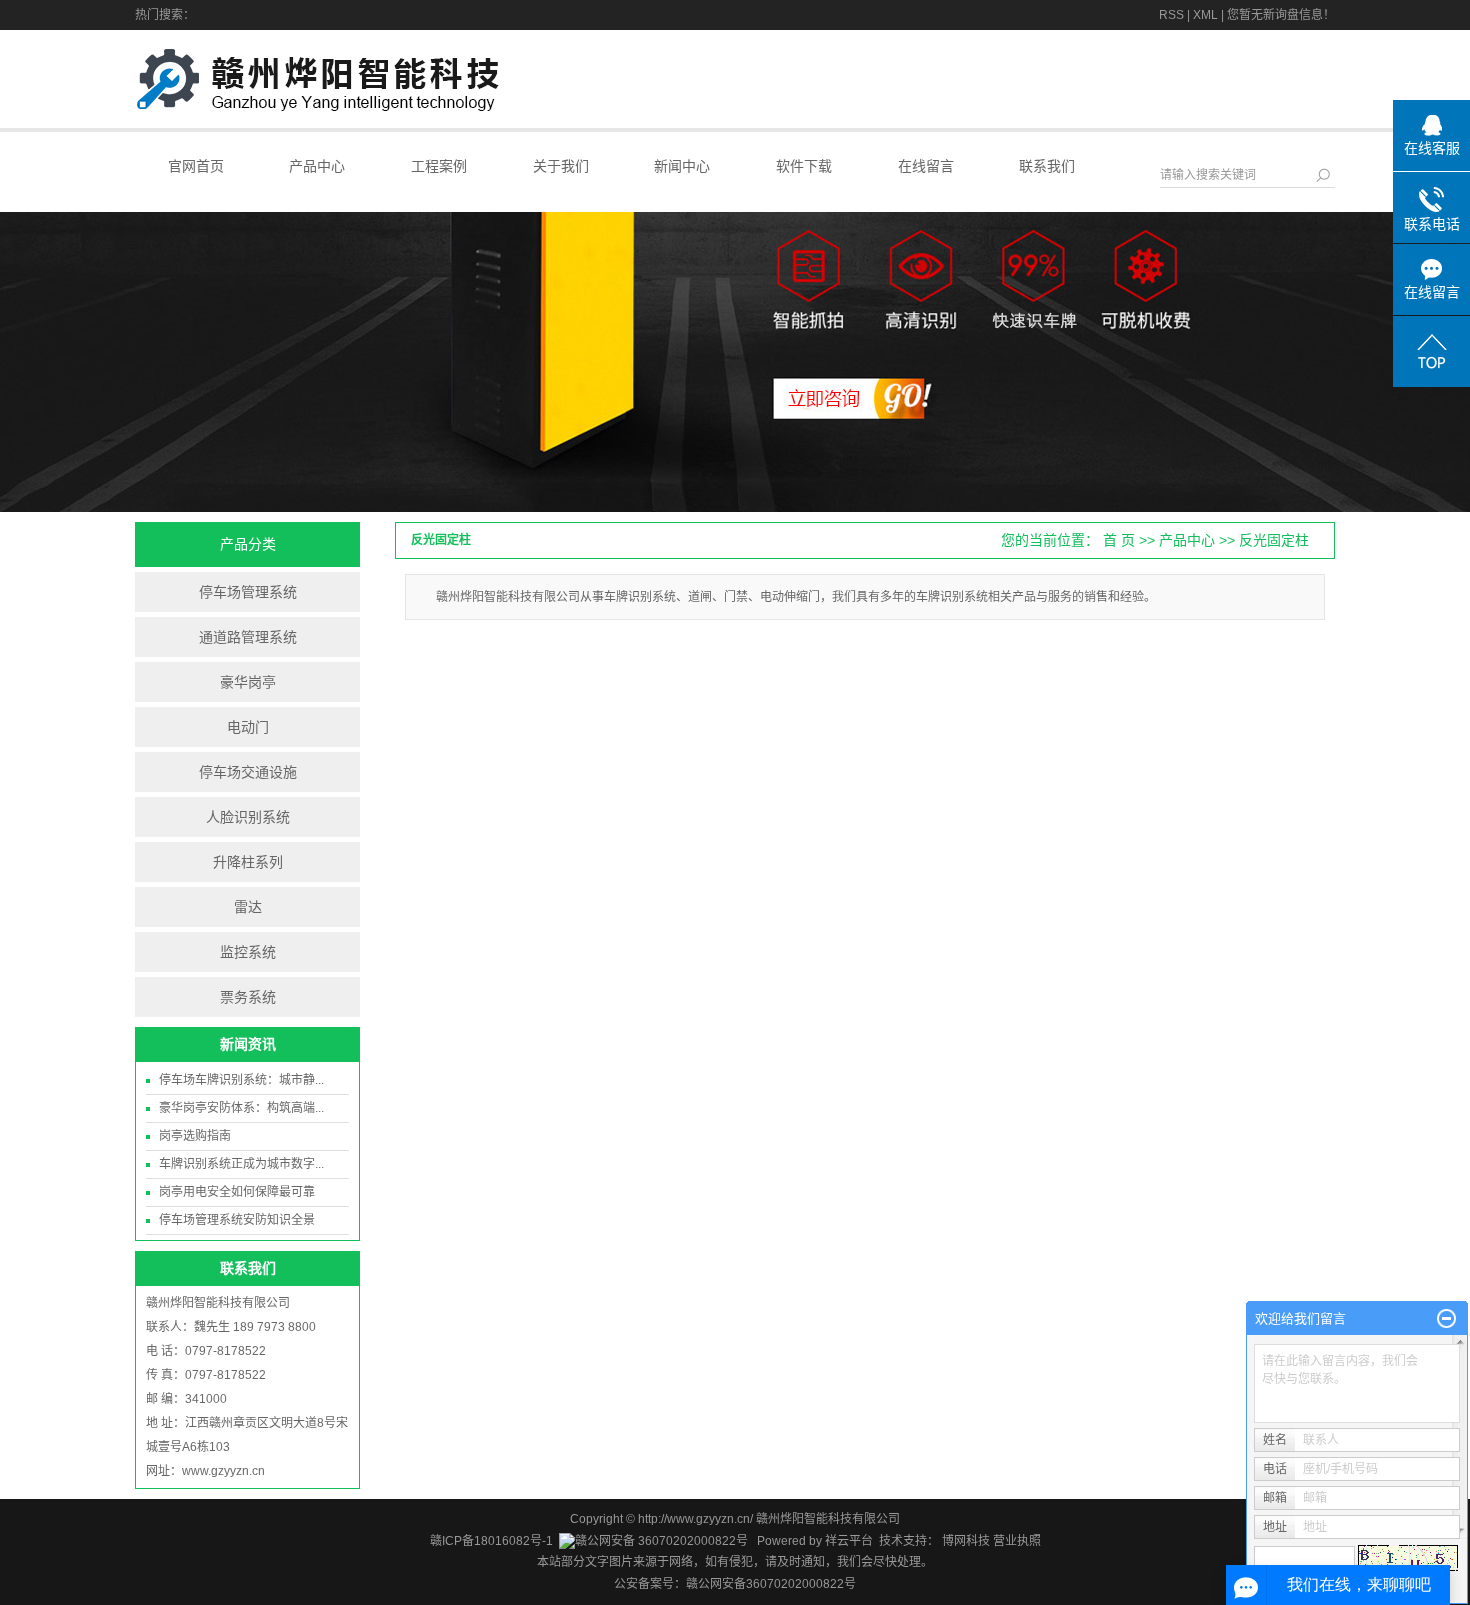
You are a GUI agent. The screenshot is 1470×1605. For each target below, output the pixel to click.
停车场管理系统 (248, 592)
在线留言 (926, 166)
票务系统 (248, 997)
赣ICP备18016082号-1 (491, 1541)
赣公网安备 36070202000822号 (661, 1541)
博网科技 (964, 1541)
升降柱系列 (248, 862)
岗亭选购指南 (195, 1136)
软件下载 (804, 166)
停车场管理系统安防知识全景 (237, 1220)
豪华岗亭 (248, 682)
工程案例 (439, 166)
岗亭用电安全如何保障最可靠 (237, 1192)
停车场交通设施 (248, 772)
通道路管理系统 (248, 637)
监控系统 (248, 952)
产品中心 (317, 166)
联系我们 (1047, 166)
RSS (1171, 15)
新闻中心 (682, 166)
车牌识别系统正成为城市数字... (241, 1164)
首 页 (1119, 540)
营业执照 (1017, 1541)
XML (1205, 15)
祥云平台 (849, 1541)
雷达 (248, 907)
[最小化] (1446, 1319)
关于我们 (561, 166)
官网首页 (196, 166)
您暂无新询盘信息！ (1281, 15)
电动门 (248, 727)
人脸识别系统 (248, 817)
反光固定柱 (1274, 540)
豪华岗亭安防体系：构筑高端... (241, 1108)
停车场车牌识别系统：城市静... (241, 1080)
